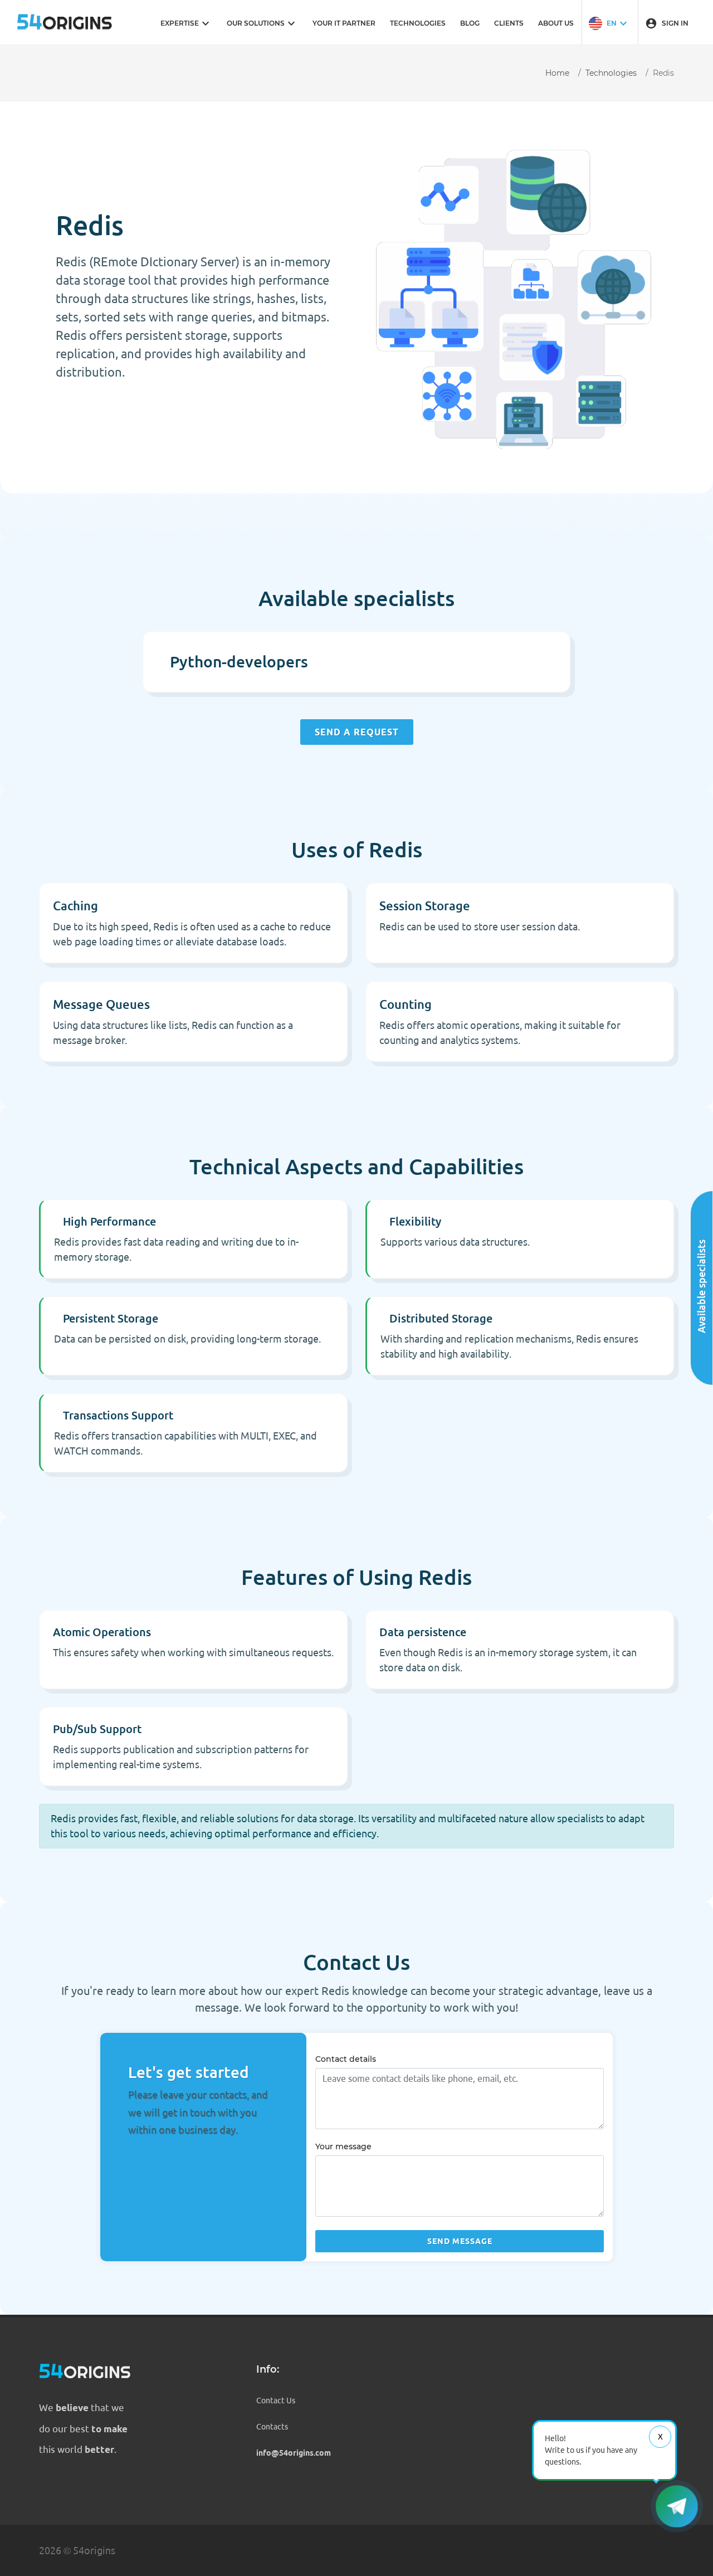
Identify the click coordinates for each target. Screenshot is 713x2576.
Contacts (272, 2427)
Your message (343, 2146)
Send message (460, 2241)
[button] (609, 22)
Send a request (357, 732)
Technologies (611, 73)
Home (557, 73)
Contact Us (276, 2401)
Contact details (346, 2059)
